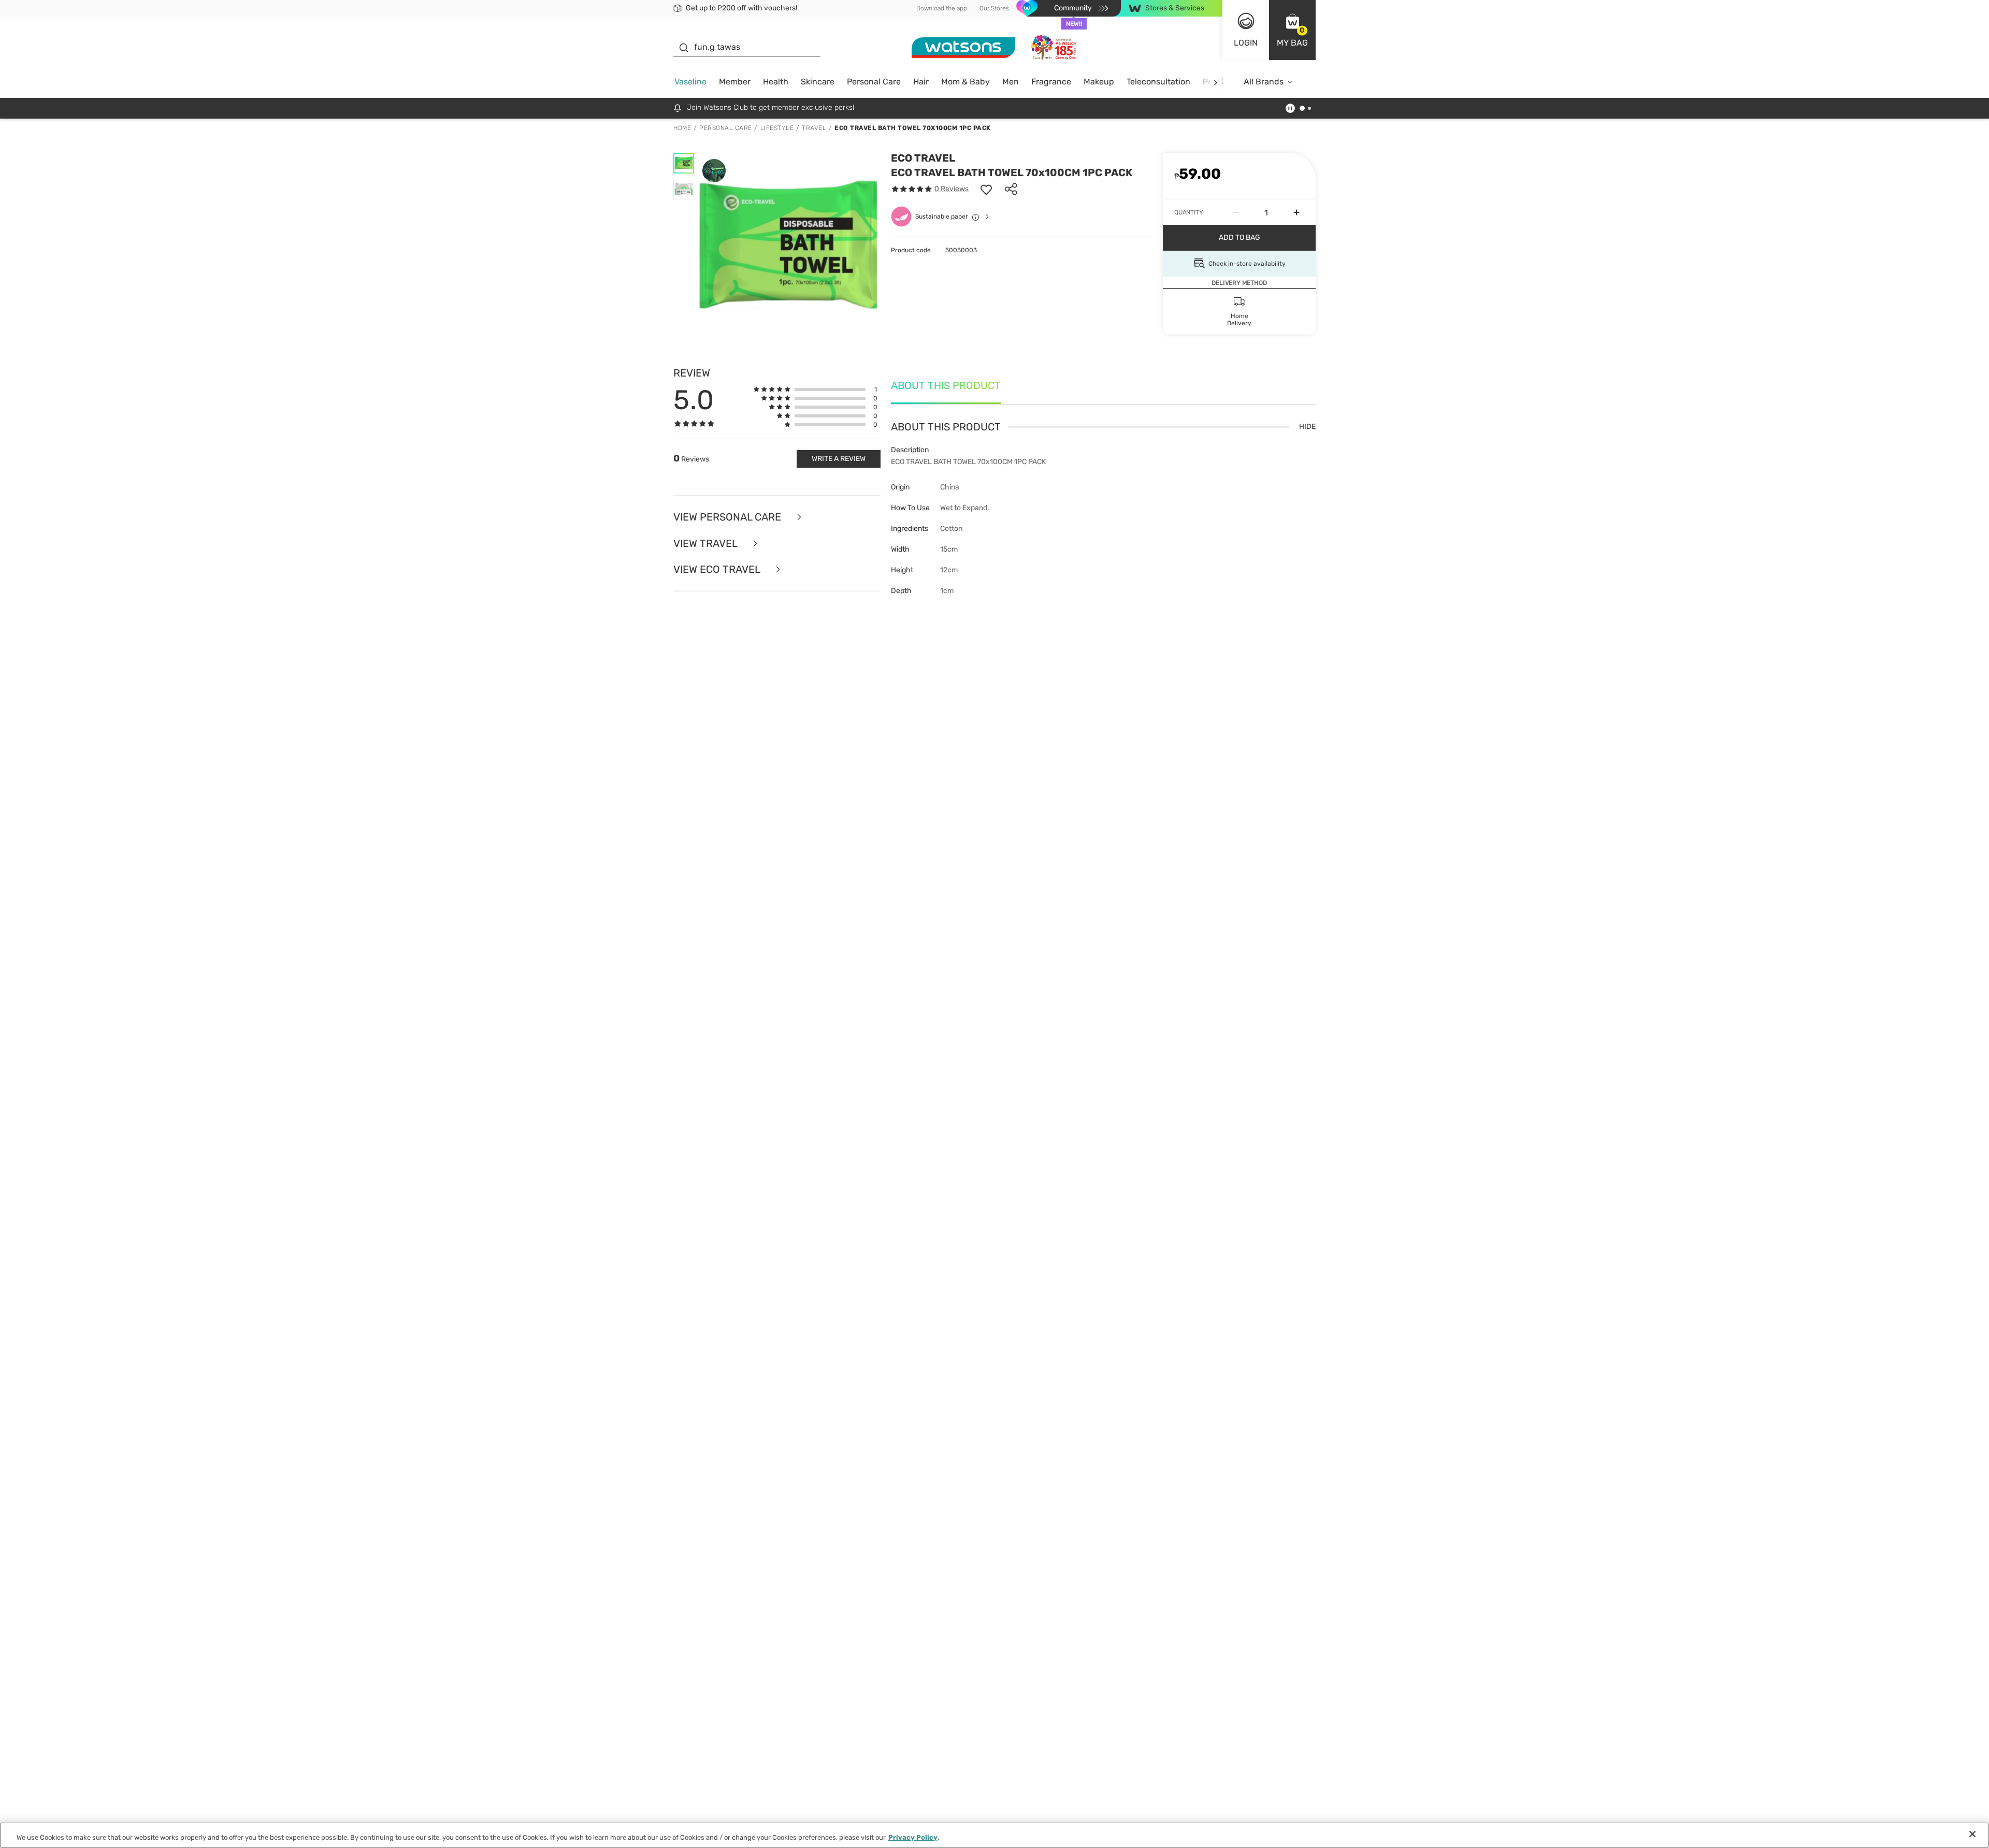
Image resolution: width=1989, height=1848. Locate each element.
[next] (1215, 82)
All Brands (1264, 82)
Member (735, 82)
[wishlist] (986, 189)
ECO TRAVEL (923, 158)
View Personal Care (729, 517)
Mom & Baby (965, 82)
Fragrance (1051, 82)
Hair (921, 82)
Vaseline (690, 82)
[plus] (1296, 212)
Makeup (1099, 82)
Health (776, 82)
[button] (1292, 30)
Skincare (818, 82)
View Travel (707, 544)
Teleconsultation (1158, 82)
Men (1011, 82)
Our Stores (994, 8)
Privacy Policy (913, 1837)
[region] (994, 1835)
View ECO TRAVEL (718, 569)
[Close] (1972, 1834)
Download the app (942, 8)
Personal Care (874, 82)
